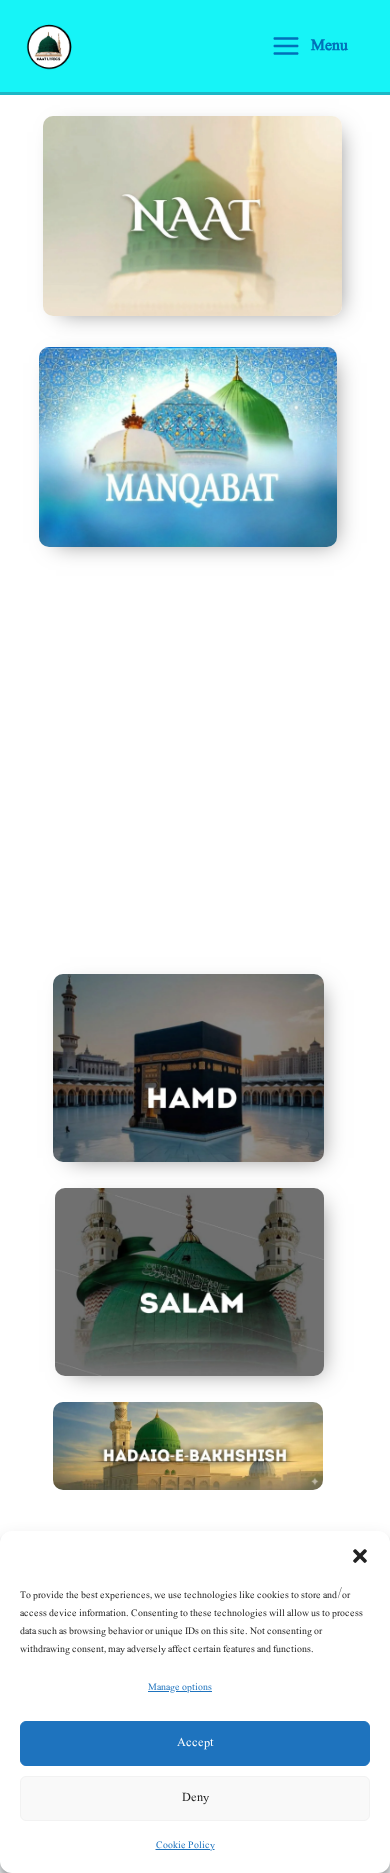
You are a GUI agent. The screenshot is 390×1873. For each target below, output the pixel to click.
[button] (360, 1556)
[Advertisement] (195, 783)
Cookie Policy (185, 1844)
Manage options (180, 1686)
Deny (195, 1797)
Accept (195, 1742)
